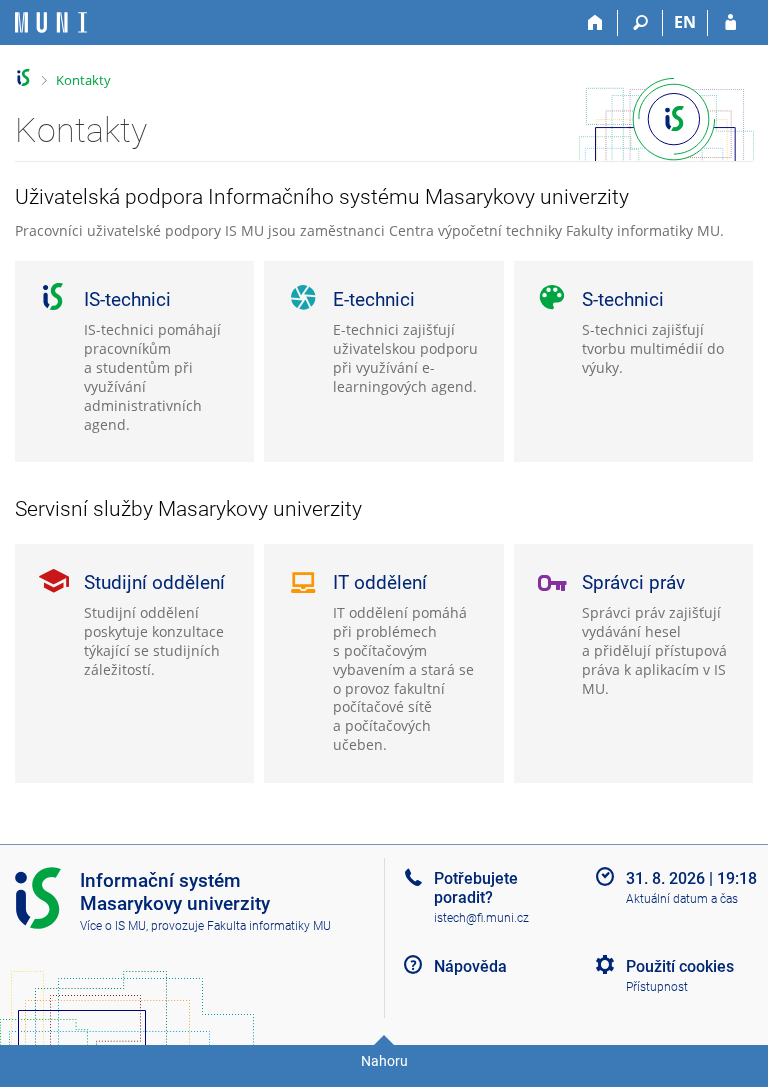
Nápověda (470, 966)
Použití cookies (680, 966)
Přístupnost (657, 987)
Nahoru (384, 1061)
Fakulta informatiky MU (269, 926)
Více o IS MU (113, 926)
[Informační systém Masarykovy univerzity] (51, 22)
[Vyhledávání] (640, 23)
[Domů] (595, 23)
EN (685, 22)
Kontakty (83, 80)
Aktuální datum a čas (682, 899)
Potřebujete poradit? (476, 888)
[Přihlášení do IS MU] (730, 23)
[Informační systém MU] (23, 77)
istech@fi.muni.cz (481, 918)
